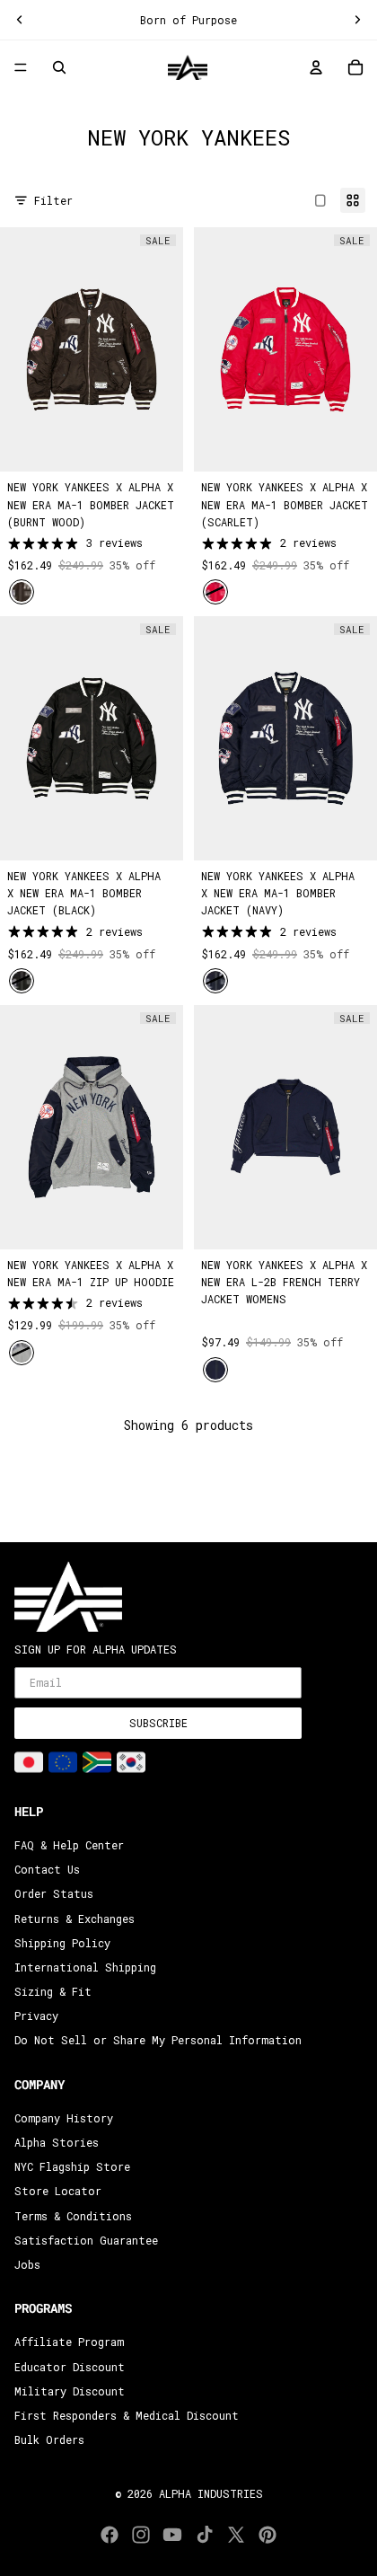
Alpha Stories (57, 2142)
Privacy (36, 2016)
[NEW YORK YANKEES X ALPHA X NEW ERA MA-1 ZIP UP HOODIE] (92, 1127)
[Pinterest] (268, 2535)
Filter (53, 200)
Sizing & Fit (53, 1991)
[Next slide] (357, 20)
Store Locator (58, 2191)
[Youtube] (172, 2535)
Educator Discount (70, 2366)
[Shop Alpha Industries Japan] (29, 1762)
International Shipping (85, 1967)
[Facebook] (110, 2535)
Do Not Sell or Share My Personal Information (158, 2040)
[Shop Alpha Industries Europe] (63, 1762)
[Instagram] (141, 2535)
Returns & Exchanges (75, 1919)
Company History (64, 2118)
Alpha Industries (211, 2493)
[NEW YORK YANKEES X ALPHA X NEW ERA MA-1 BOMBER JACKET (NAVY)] (285, 738)
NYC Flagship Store (72, 2166)
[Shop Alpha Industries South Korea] (131, 1762)
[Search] (59, 67)
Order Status (54, 1893)
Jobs (27, 2264)
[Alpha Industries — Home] (188, 67)
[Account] (316, 67)
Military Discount (70, 2391)
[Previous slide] (20, 20)
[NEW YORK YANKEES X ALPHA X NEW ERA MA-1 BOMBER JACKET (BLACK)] (92, 738)
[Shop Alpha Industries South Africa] (97, 1762)
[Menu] (21, 68)
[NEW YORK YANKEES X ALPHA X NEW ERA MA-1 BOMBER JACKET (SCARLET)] (285, 349)
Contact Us (47, 1869)
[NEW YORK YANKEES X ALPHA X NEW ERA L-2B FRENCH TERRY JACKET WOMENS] (285, 1127)
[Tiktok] (205, 2535)
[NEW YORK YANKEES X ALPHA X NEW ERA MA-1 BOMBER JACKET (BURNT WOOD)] (92, 349)
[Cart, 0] (355, 67)
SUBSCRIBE (158, 1723)
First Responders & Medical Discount (127, 2415)
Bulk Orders (49, 2439)
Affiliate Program (69, 2342)
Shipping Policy (62, 1943)
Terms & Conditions (73, 2216)
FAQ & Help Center (69, 1845)
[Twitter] (236, 2535)
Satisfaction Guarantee (86, 2240)
